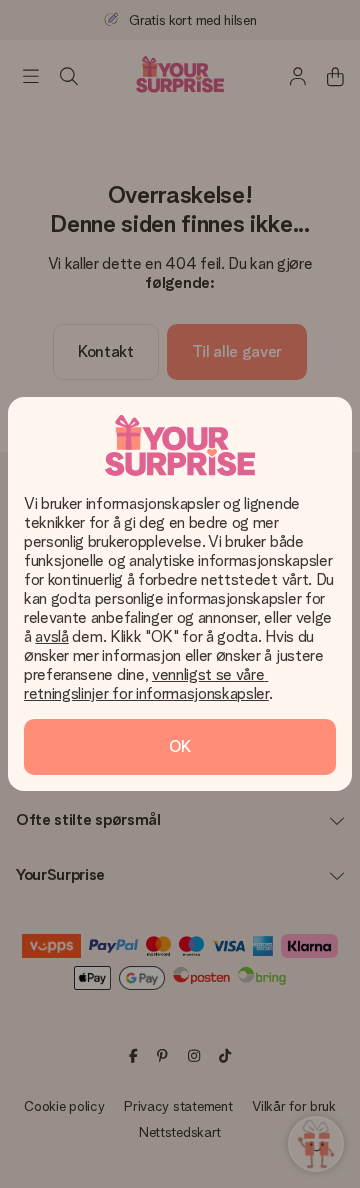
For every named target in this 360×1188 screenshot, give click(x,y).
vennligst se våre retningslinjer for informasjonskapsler (146, 684)
